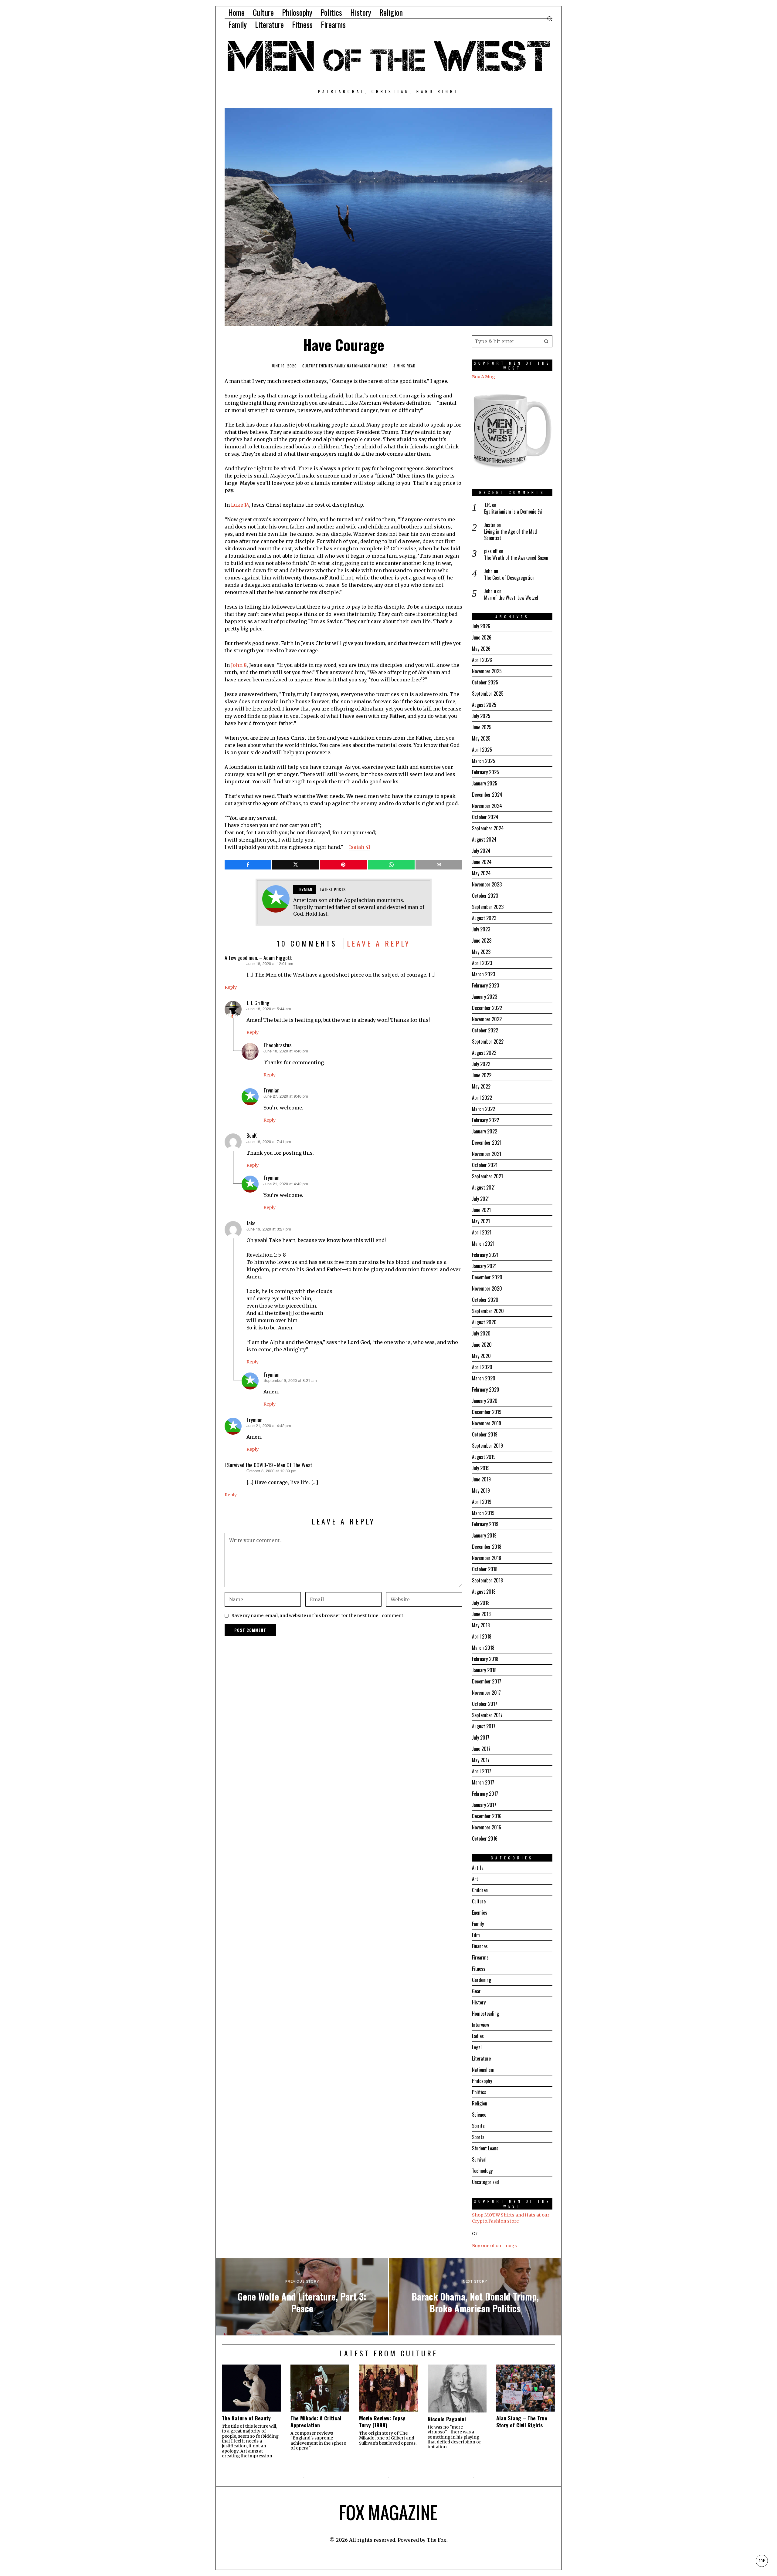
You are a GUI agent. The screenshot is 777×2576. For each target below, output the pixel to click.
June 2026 (482, 637)
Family (340, 366)
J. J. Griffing (258, 1003)
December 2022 (487, 1008)
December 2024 (487, 795)
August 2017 (484, 1726)
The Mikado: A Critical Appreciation (316, 2422)
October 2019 (485, 1434)
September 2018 (487, 1580)
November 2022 (487, 1019)
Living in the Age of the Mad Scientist (511, 535)
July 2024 (481, 851)
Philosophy (482, 2081)
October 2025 (485, 682)
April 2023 (482, 963)
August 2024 (484, 839)
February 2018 (485, 1659)
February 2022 (485, 1120)
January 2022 (485, 1131)
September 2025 (488, 694)
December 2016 (487, 1816)
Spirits (478, 2126)
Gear (476, 1991)
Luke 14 (240, 505)
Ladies (478, 2036)
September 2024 (488, 828)
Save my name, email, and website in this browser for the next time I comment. (318, 1615)
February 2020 (486, 1389)
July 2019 (481, 1468)
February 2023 (485, 985)
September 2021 (487, 1176)
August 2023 (484, 918)
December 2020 (487, 1277)
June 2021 (481, 1210)
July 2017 (481, 1737)
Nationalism (359, 366)
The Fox (437, 2540)
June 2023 (482, 940)
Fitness (479, 1969)
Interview (480, 2025)
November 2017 (486, 1693)
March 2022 (484, 1109)
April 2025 (482, 750)
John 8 (239, 665)
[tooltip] (248, 865)
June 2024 (482, 862)
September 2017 (487, 1715)
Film (476, 1935)
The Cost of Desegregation (509, 578)
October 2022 (485, 1030)
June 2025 (482, 727)
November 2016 (487, 1827)
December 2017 (487, 1681)
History (479, 2002)
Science (479, 2115)
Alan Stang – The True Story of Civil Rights (522, 2422)
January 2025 (485, 783)
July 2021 (481, 1199)
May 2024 (481, 873)
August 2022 (484, 1053)
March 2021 (483, 1244)
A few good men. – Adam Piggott (258, 957)
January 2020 (485, 1401)
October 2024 (485, 817)
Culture (310, 366)
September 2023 (488, 907)
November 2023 (487, 884)
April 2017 (482, 1771)
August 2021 (484, 1187)
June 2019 (481, 1479)
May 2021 (481, 1221)
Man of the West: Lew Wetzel (511, 598)
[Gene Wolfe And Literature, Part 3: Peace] (302, 2297)
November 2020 (487, 1288)
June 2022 (482, 1075)
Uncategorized (485, 2182)
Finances (480, 1946)
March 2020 (484, 1378)
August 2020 (484, 1322)
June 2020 (482, 1345)
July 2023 (481, 929)
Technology (482, 2171)
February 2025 (485, 772)
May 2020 (481, 1356)
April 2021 (482, 1232)
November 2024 (487, 806)
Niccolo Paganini (447, 2419)
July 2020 (481, 1333)
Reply (231, 987)
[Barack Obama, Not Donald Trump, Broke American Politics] (475, 2297)
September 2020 (488, 1311)
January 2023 (485, 997)
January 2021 (484, 1266)
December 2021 (487, 1143)
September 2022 (488, 1042)
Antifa (478, 1868)
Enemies (326, 366)
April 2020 (482, 1367)
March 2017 (483, 1782)
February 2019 (485, 1524)
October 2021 (485, 1165)
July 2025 (481, 716)
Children (480, 1890)
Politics (380, 366)
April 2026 (482, 660)
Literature (481, 2058)
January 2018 (484, 1670)
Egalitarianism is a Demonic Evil (514, 512)
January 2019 (484, 1535)
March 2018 (483, 1648)
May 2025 (481, 738)
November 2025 (487, 671)
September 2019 (487, 1446)
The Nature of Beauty (246, 2418)
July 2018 (481, 1603)
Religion (480, 2103)
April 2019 (482, 1502)
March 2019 (483, 1513)
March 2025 (484, 761)
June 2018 (481, 1614)
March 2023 (484, 974)
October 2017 (485, 1704)
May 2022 (481, 1086)
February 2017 (485, 1794)
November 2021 (487, 1154)
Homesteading (485, 2014)
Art (475, 1879)
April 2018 (482, 1636)
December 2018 (487, 1547)
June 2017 (481, 1749)
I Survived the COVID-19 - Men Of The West (268, 1465)
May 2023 (481, 952)
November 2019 (487, 1423)
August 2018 (484, 1592)
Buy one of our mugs (494, 2246)
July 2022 (481, 1064)
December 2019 (487, 1412)
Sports (478, 2137)
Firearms (480, 1957)
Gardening (482, 1980)
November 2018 (487, 1558)
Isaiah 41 (360, 847)
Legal (477, 2047)
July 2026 (481, 626)
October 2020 (485, 1300)
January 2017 (484, 1805)
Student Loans (485, 2148)
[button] (546, 341)
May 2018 (481, 1625)
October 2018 (485, 1569)
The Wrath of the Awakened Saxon (516, 558)
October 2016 (485, 1838)
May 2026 (481, 649)
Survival (479, 2159)
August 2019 (484, 1457)
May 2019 (481, 1491)
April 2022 (482, 1098)
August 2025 (484, 705)
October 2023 (485, 896)
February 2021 (485, 1255)
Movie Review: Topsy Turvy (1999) (382, 2422)
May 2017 (481, 1760)
